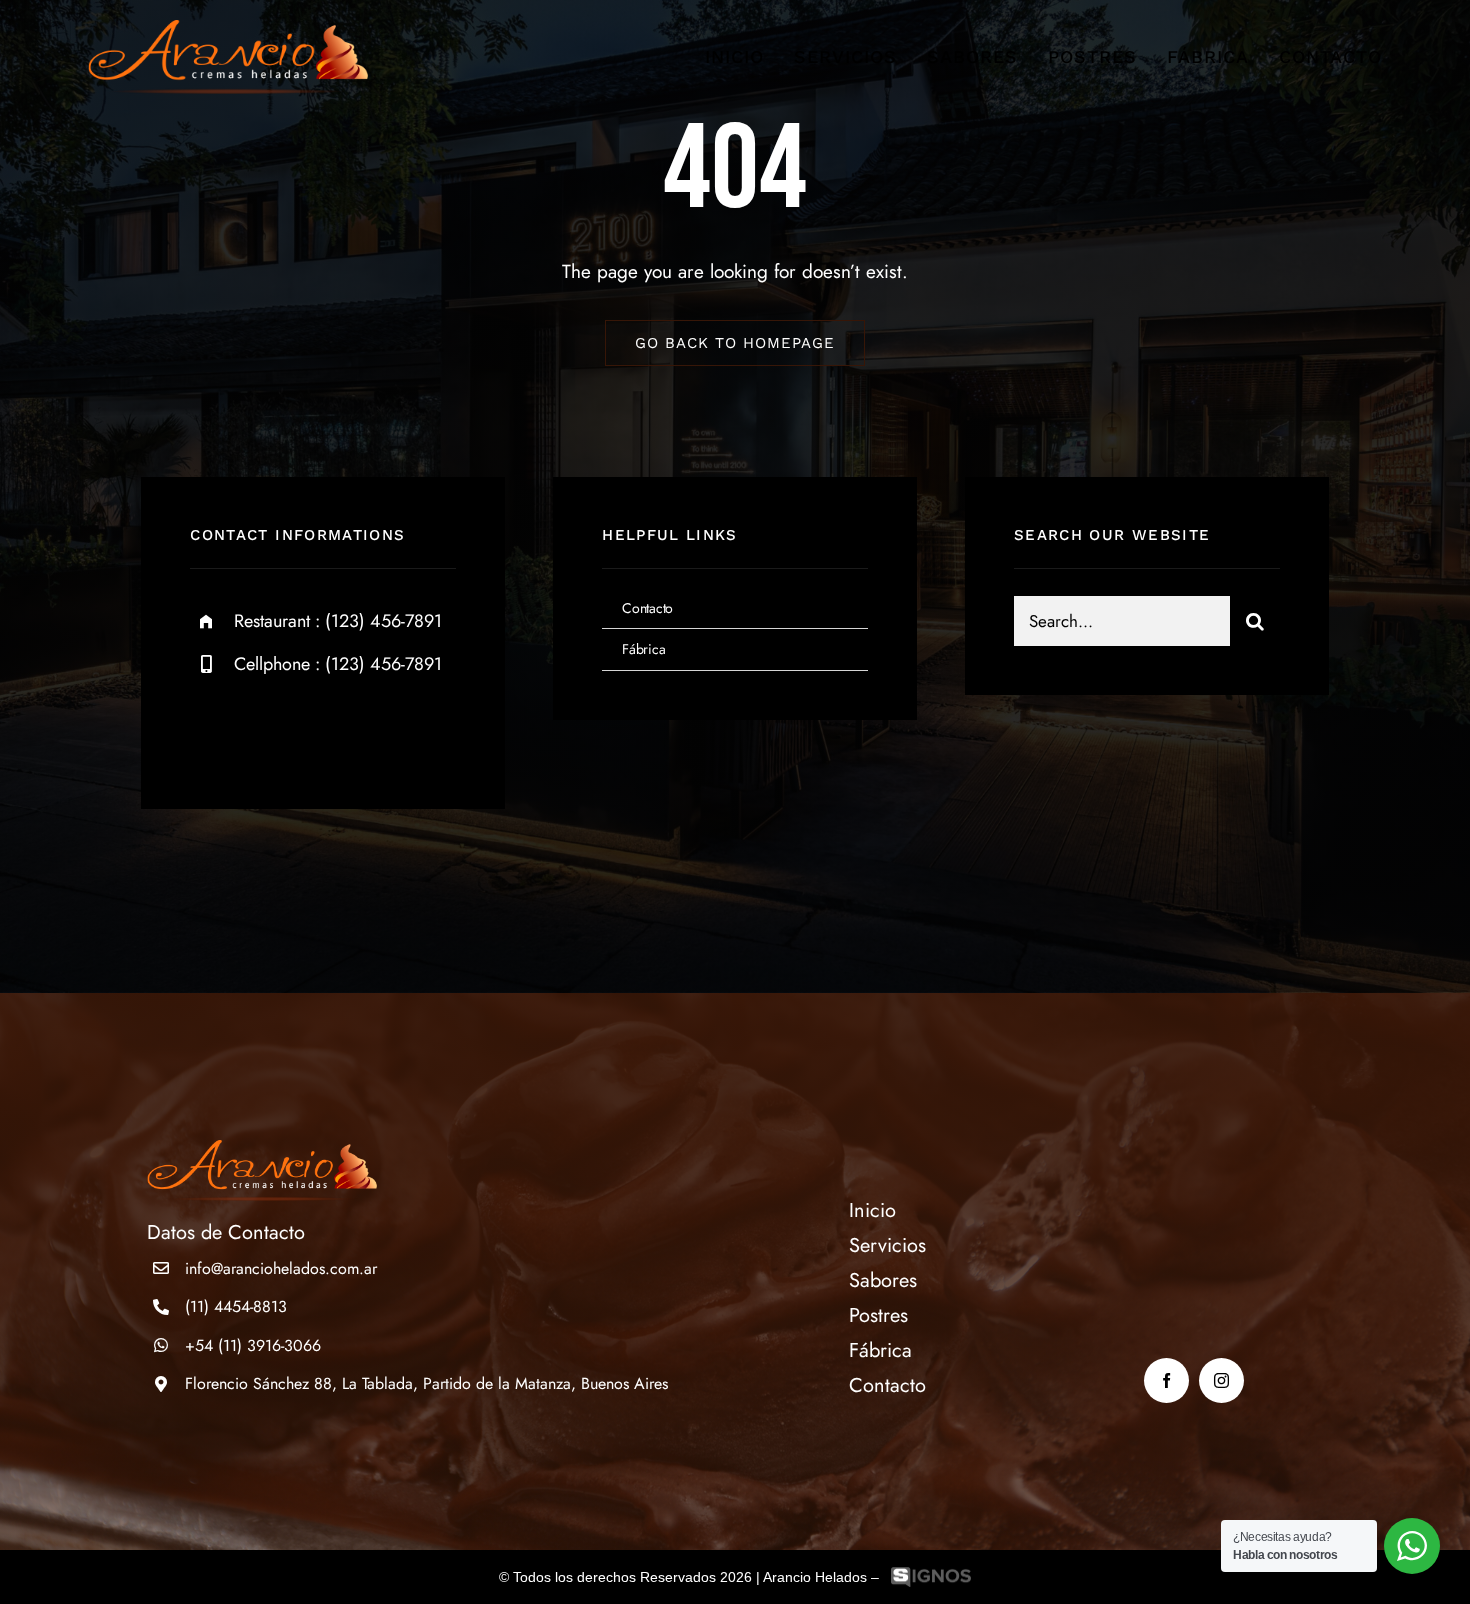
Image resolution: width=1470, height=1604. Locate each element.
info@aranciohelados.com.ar (281, 1268)
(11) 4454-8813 (236, 1306)
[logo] (228, 29)
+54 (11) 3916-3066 (253, 1345)
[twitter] (267, 729)
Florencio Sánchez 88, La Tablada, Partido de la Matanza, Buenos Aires (426, 1383)
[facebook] (212, 729)
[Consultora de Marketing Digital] (931, 1577)
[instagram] (322, 729)
